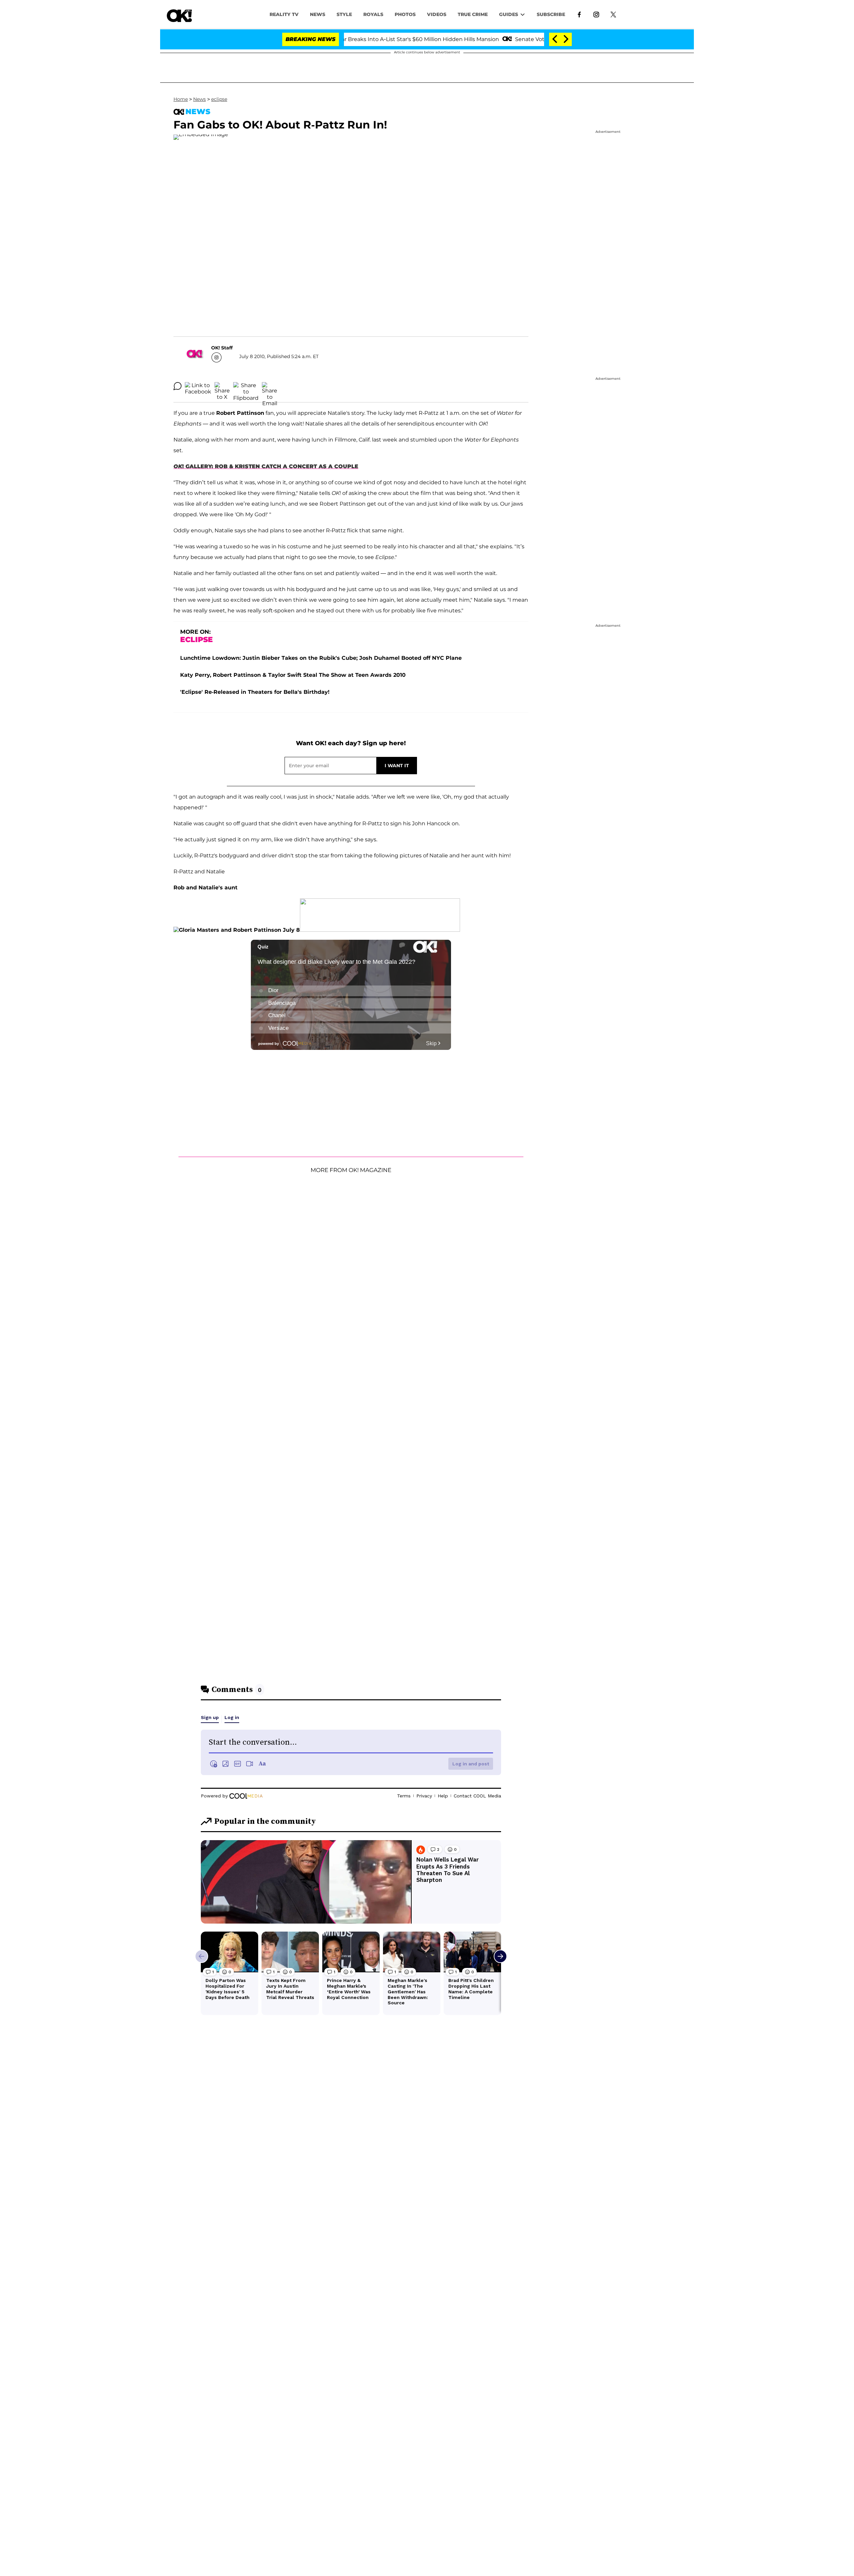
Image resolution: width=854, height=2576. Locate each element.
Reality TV (284, 14)
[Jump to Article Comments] (177, 386)
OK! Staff (222, 348)
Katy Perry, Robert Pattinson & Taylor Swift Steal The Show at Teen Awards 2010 (293, 675)
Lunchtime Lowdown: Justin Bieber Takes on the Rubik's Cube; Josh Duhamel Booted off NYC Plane (321, 658)
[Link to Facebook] (579, 14)
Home (181, 99)
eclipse (219, 99)
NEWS (318, 14)
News (199, 99)
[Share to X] (222, 386)
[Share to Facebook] (198, 386)
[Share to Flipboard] (246, 386)
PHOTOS (405, 14)
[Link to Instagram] (596, 14)
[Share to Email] (270, 386)
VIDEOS (437, 14)
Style (344, 14)
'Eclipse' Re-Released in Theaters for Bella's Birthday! (255, 692)
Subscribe (551, 14)
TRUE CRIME (473, 14)
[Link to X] (613, 14)
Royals (373, 14)
